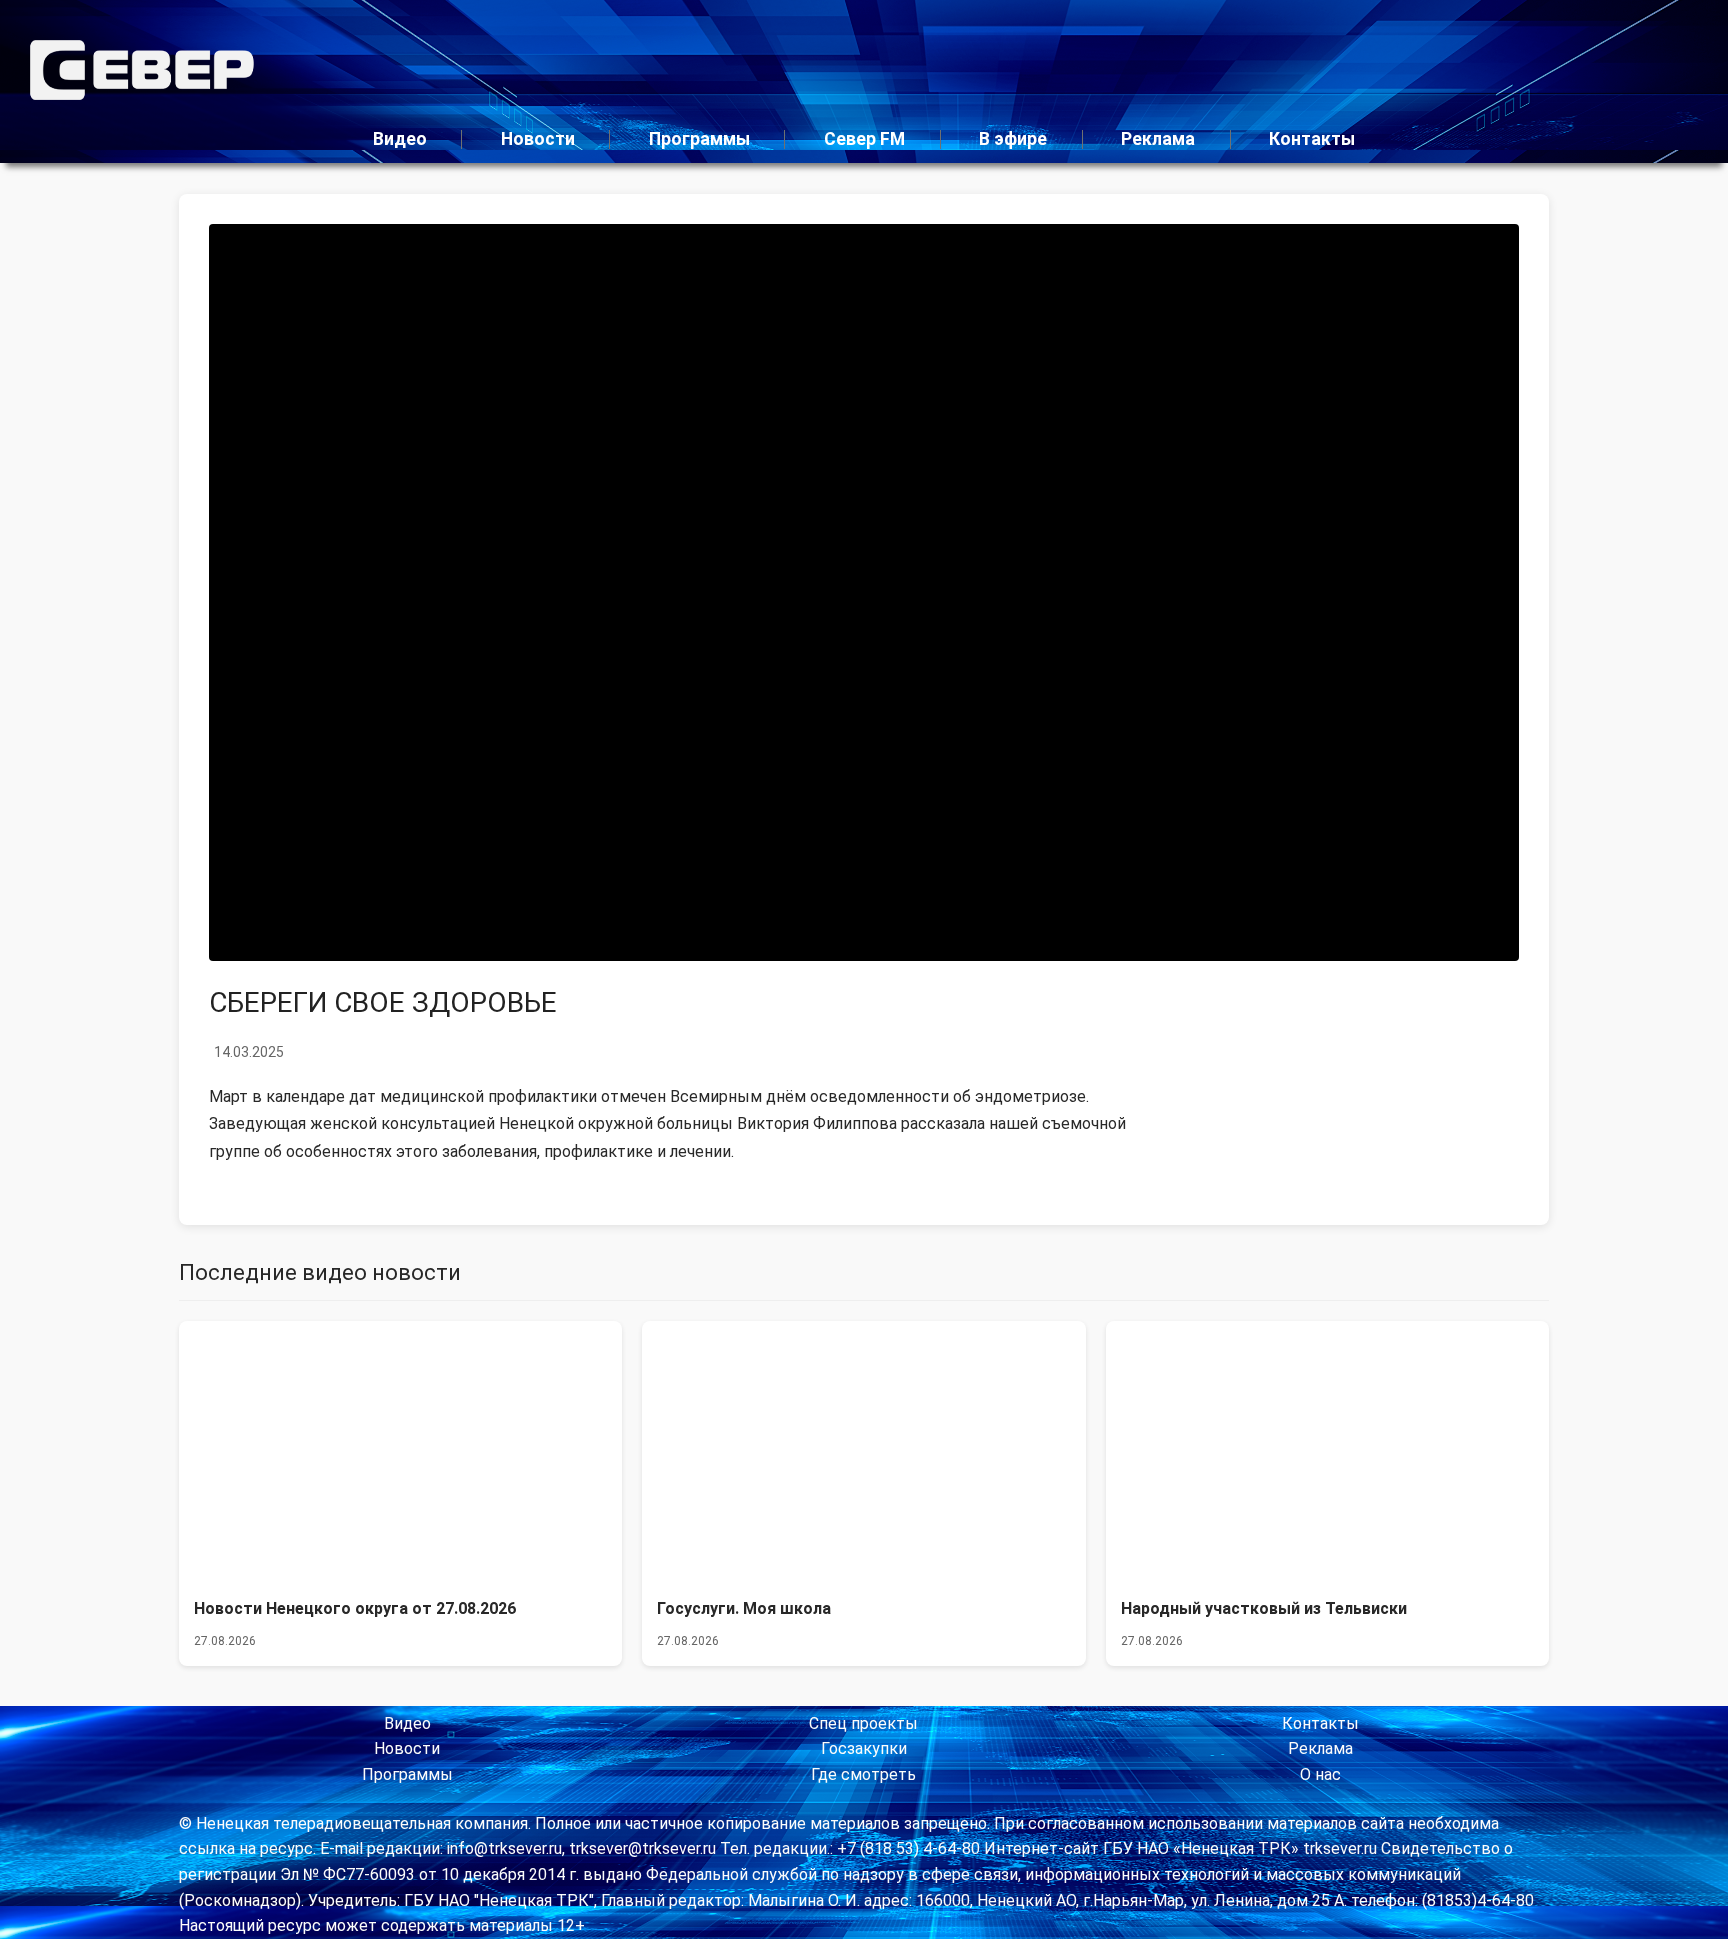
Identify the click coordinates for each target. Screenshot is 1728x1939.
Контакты (1312, 139)
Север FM (864, 139)
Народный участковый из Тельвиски (1264, 1608)
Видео (400, 139)
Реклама (1158, 139)
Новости (538, 139)
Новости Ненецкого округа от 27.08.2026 (355, 1608)
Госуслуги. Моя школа (744, 1608)
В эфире (1013, 139)
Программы (699, 139)
